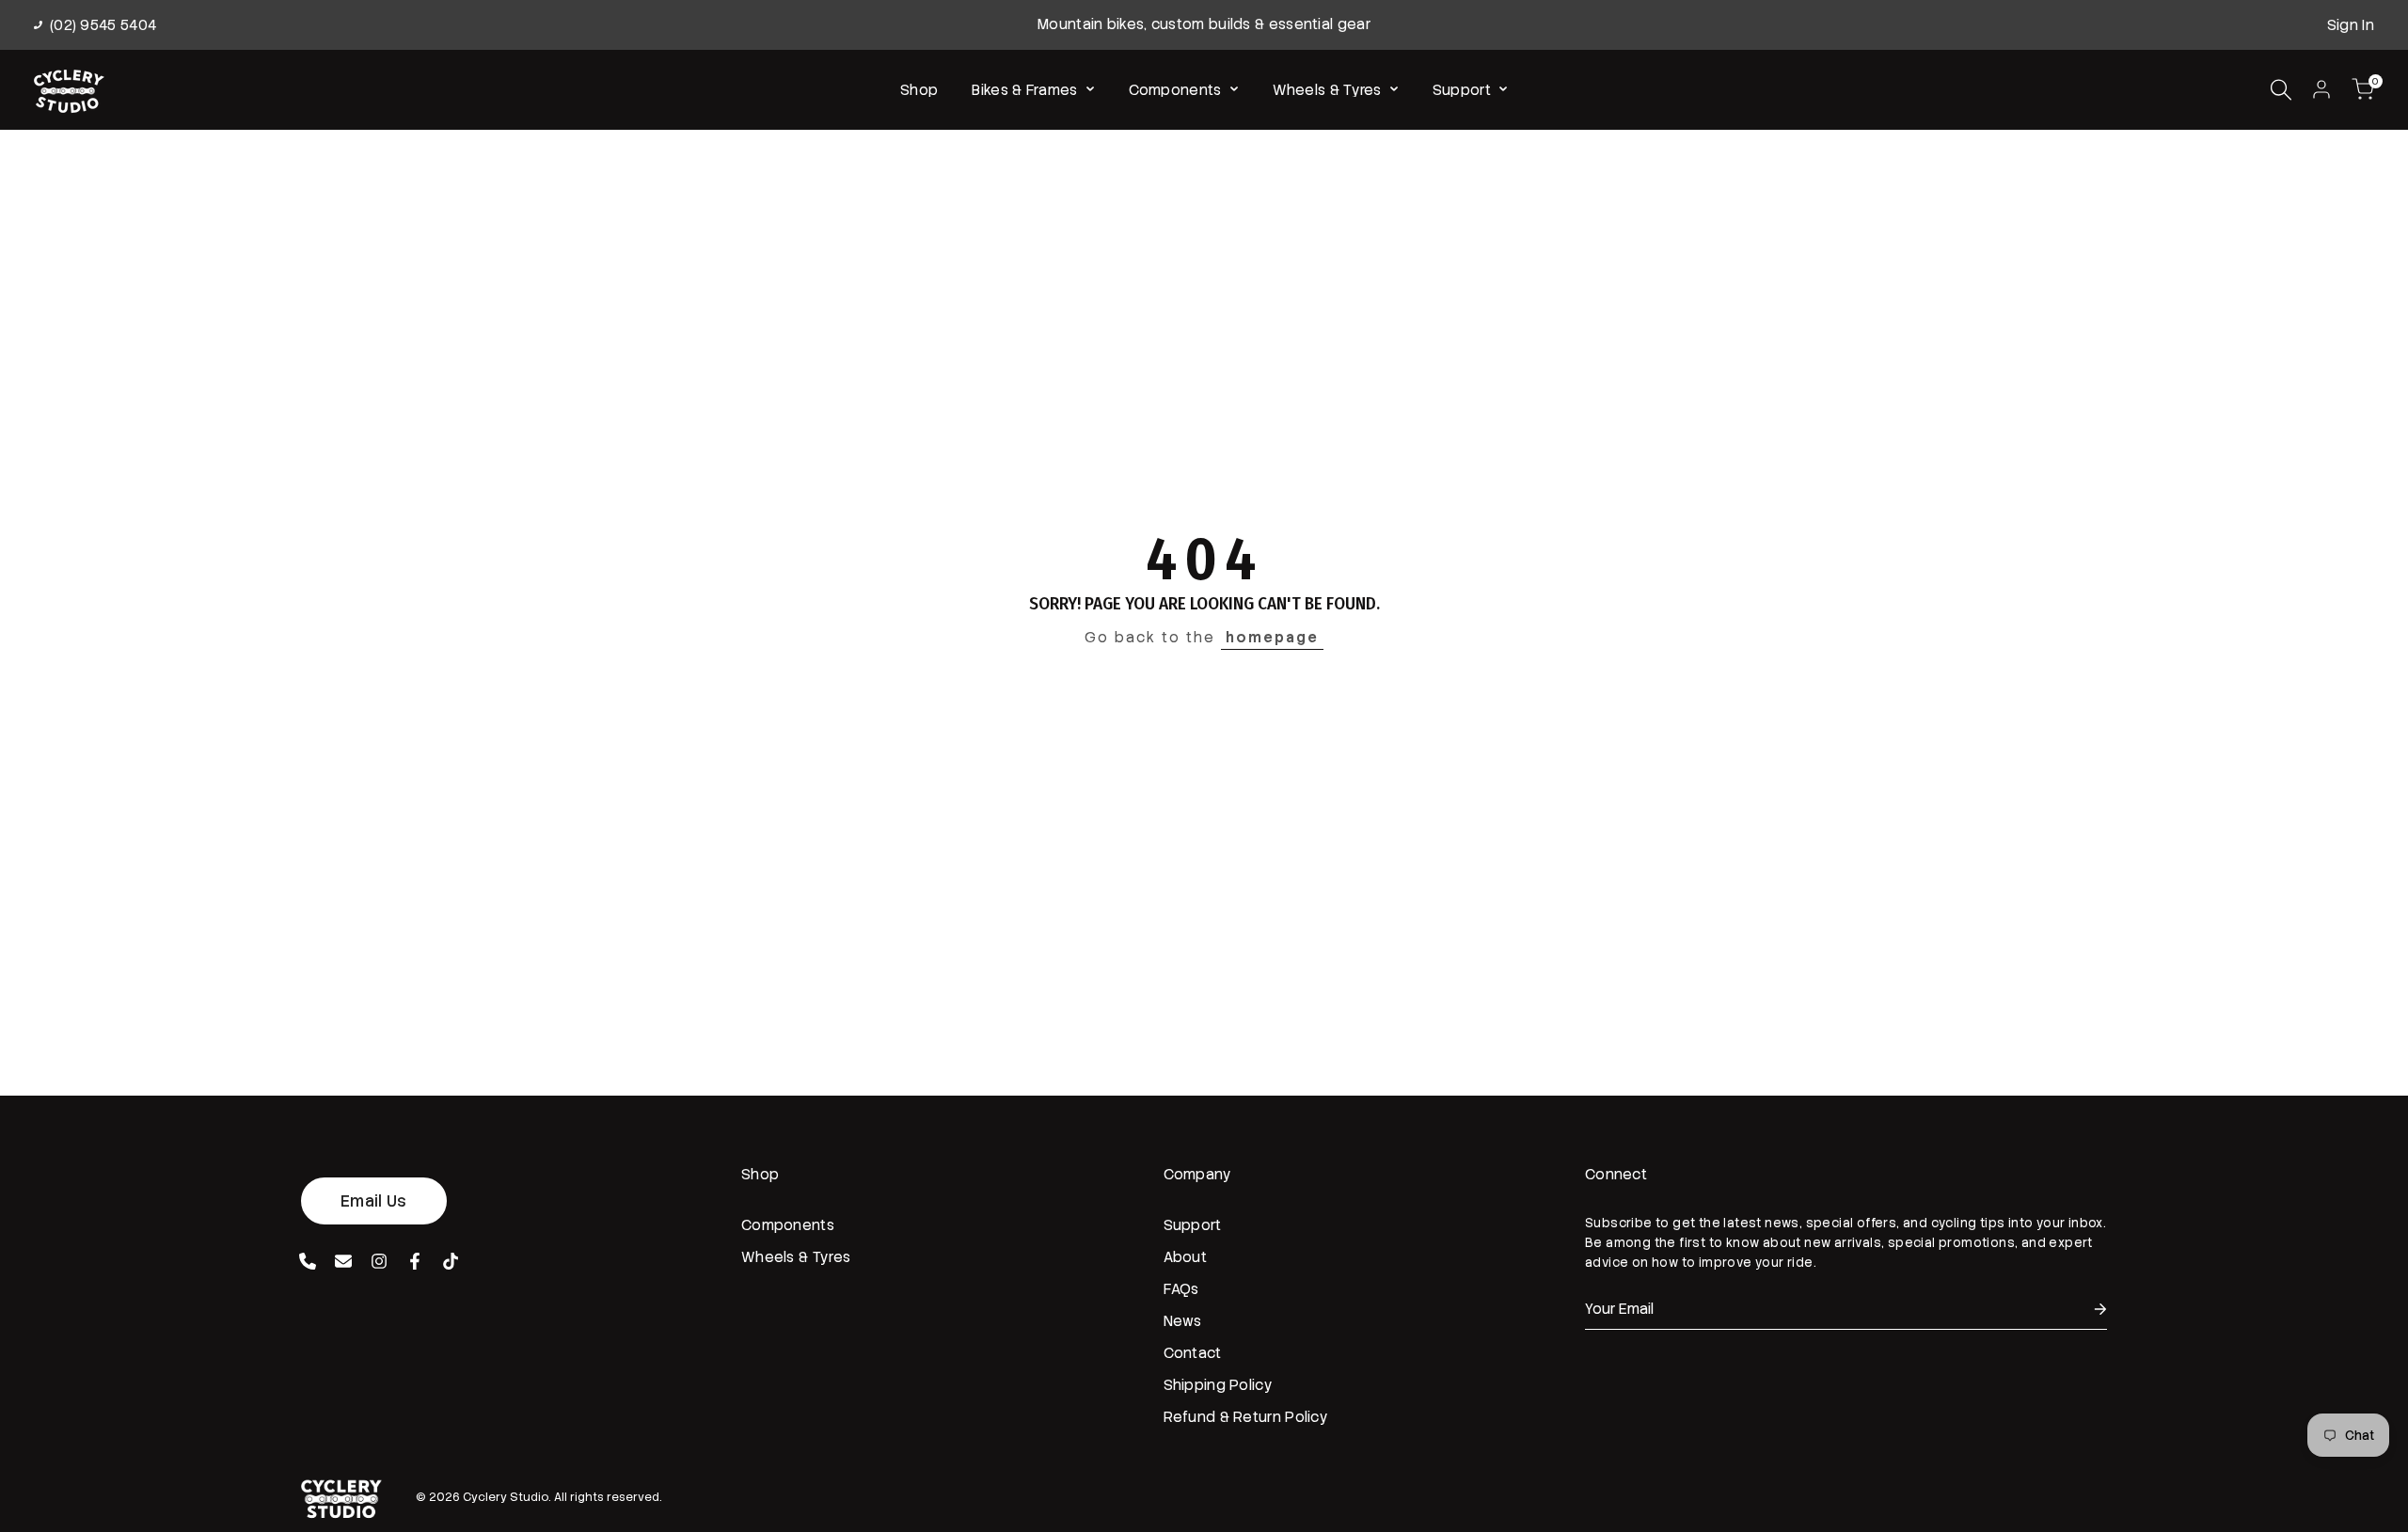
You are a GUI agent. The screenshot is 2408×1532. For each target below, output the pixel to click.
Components (788, 1225)
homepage (1272, 638)
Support (1193, 1225)
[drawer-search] (2281, 90)
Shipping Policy (1219, 1385)
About (1186, 1257)
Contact (1193, 1353)
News (1183, 1321)
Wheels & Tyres (796, 1257)
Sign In (2351, 25)
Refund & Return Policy (1246, 1417)
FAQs (1181, 1289)
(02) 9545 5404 (103, 25)
